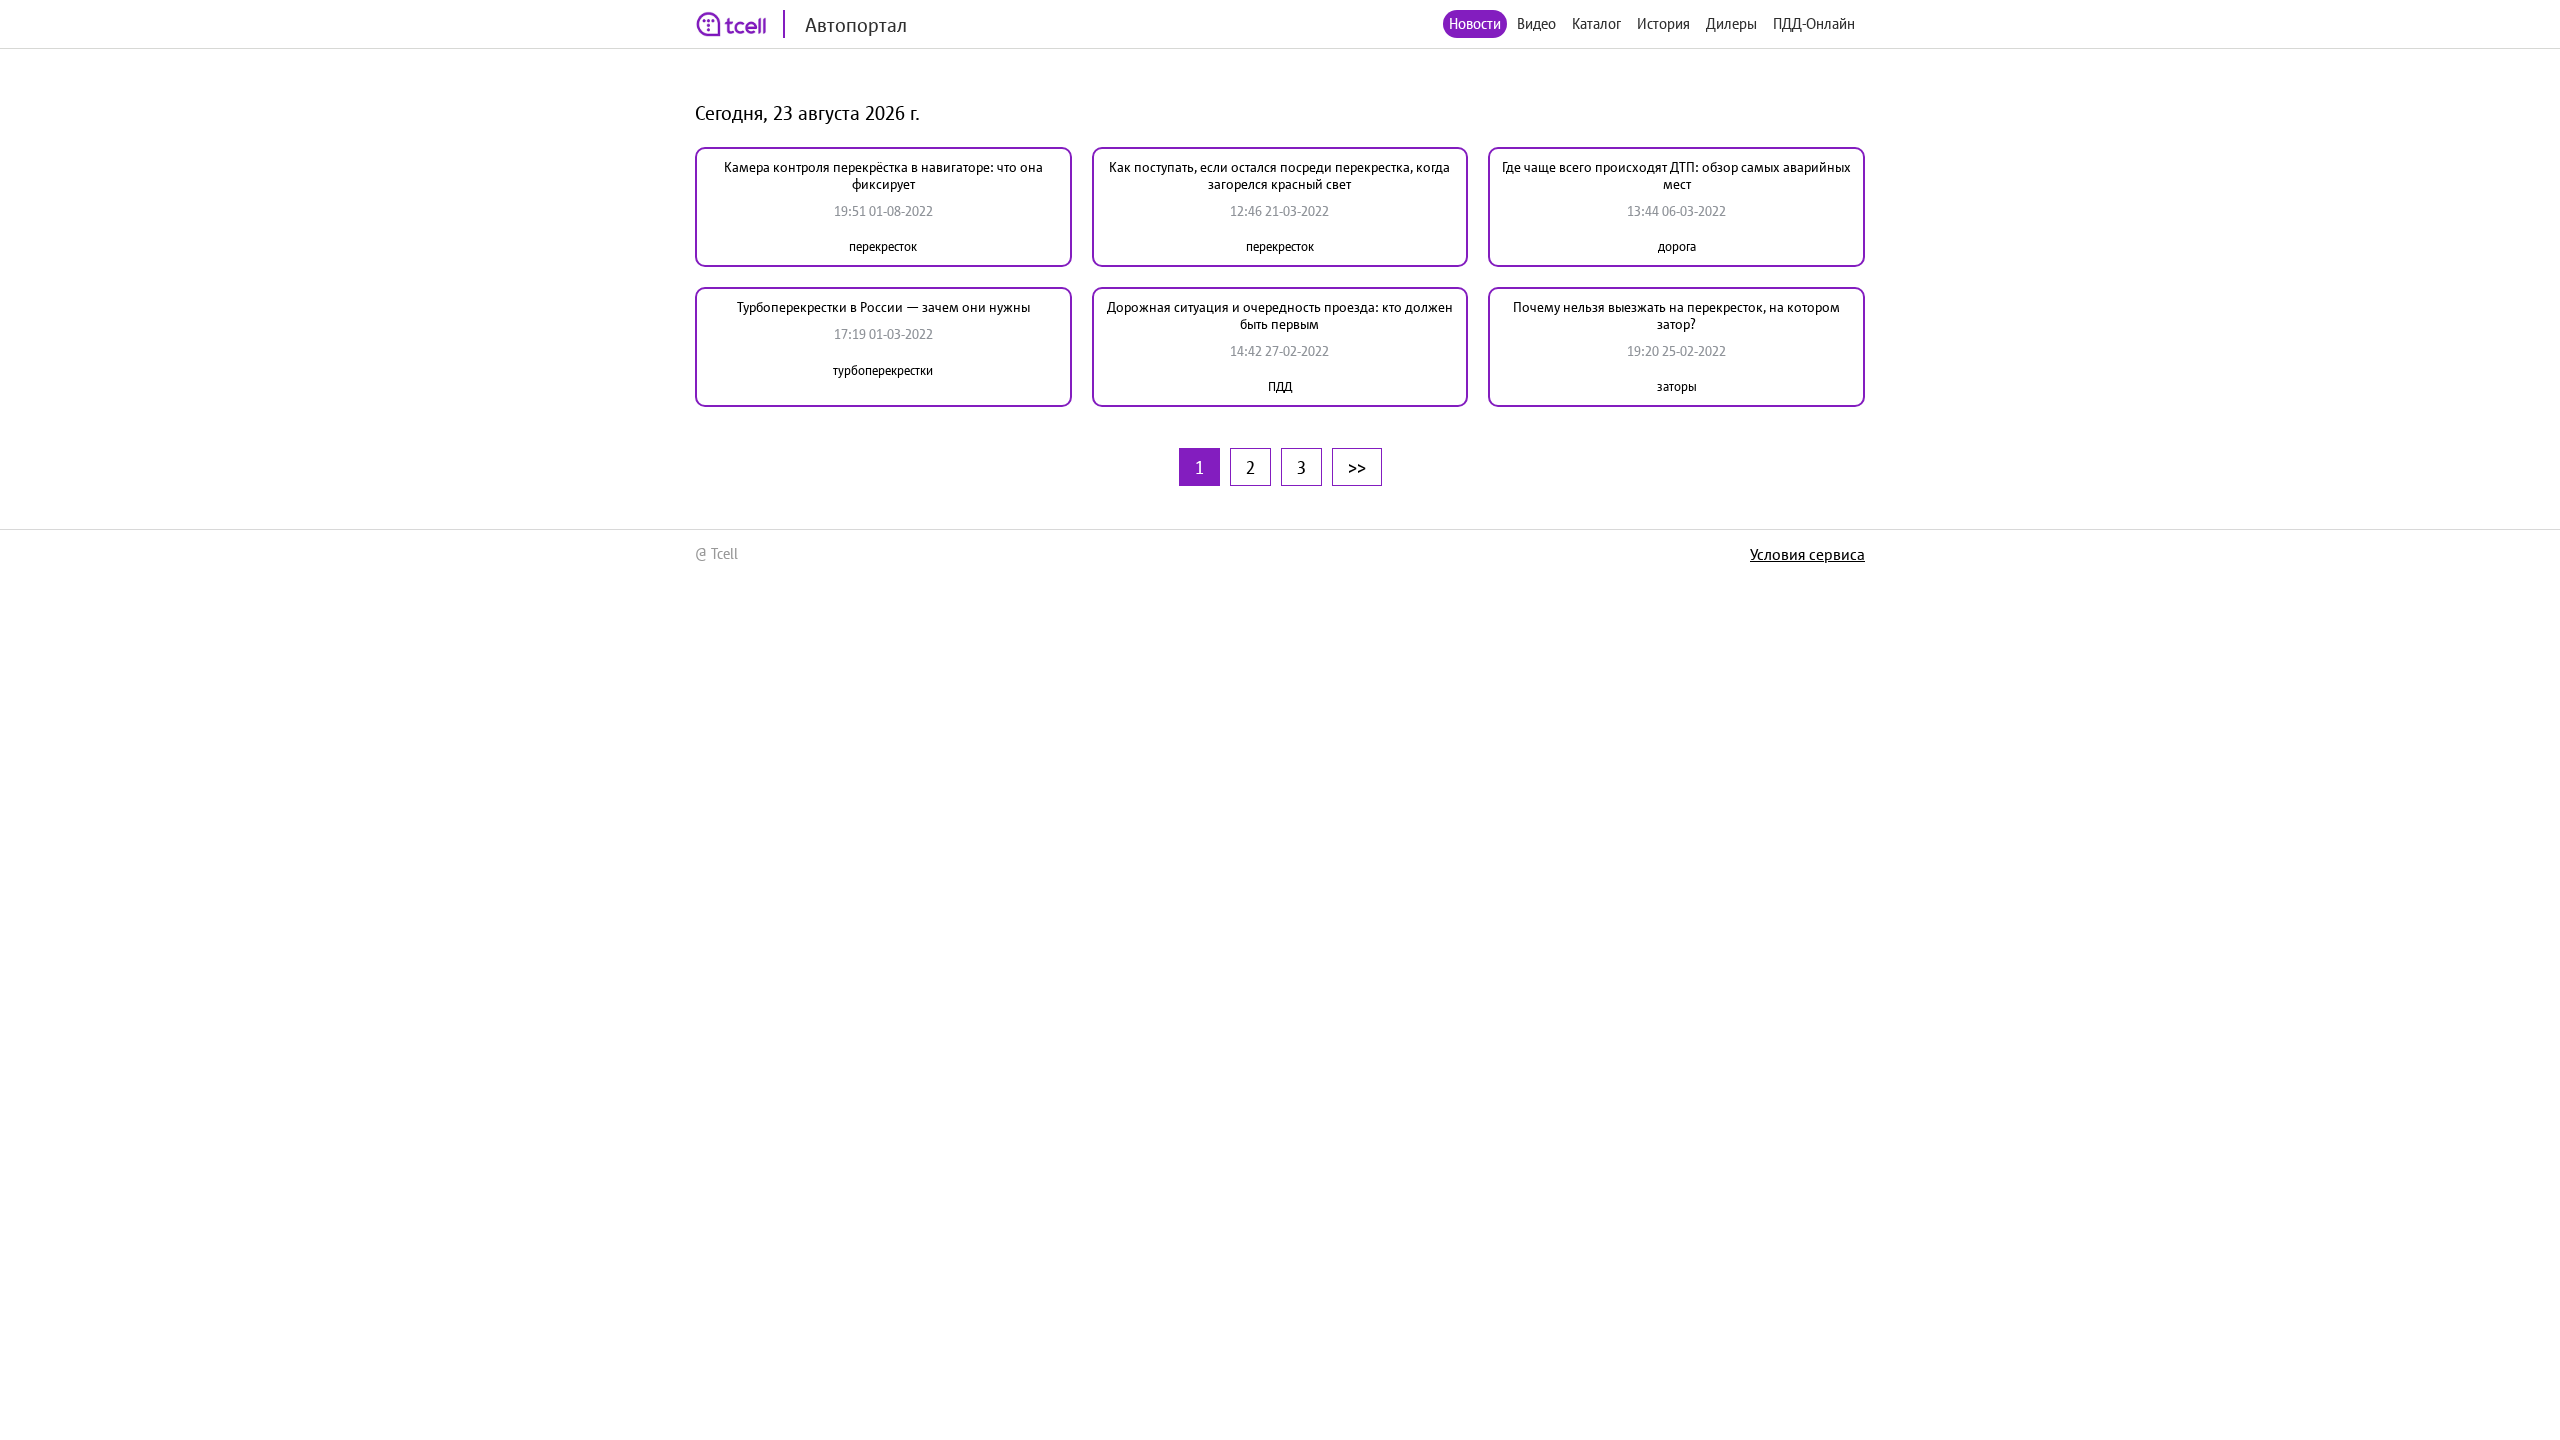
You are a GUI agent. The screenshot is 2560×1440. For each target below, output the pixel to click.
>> (1357, 467)
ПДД (1280, 386)
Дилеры (1731, 23)
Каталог (1596, 23)
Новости (1475, 23)
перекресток (883, 246)
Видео (1536, 23)
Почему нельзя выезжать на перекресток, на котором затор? (1676, 315)
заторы (1677, 386)
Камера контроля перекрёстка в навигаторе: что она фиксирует (883, 175)
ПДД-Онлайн (1814, 23)
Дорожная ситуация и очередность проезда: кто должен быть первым (1280, 315)
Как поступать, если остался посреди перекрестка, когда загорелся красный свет (1279, 175)
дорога (1677, 246)
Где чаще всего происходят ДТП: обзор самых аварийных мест (1676, 175)
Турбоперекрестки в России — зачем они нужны (883, 307)
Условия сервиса (1807, 554)
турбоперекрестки (883, 370)
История (1663, 23)
